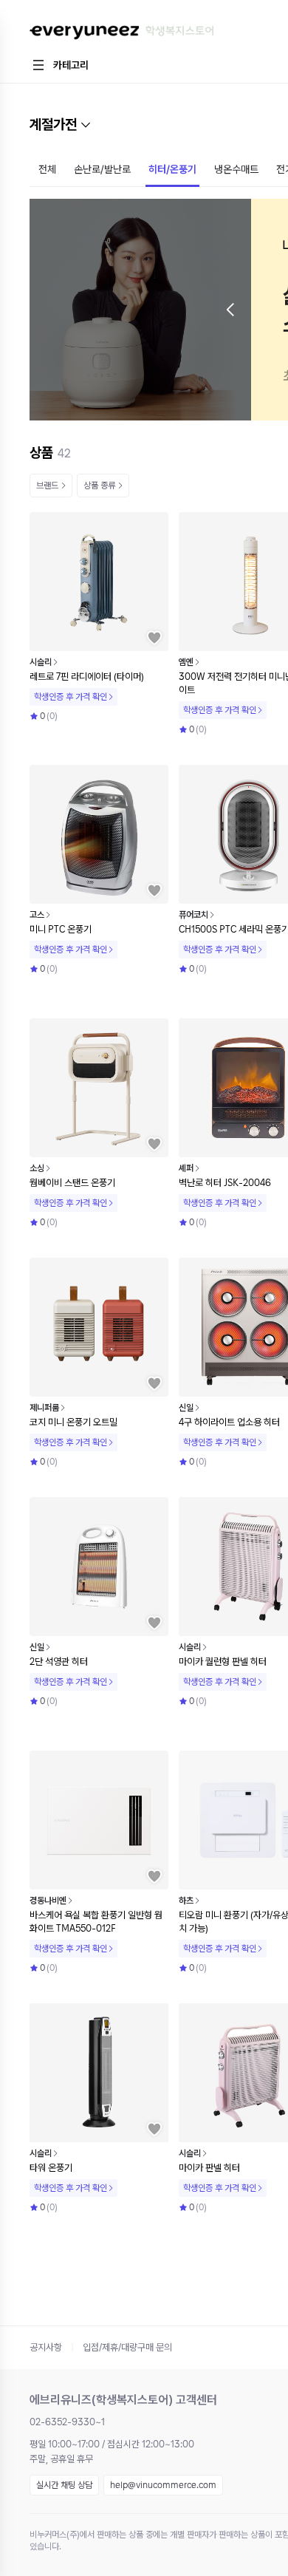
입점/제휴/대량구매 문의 (127, 2347)
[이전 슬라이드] (230, 310)
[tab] (47, 171)
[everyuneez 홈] (121, 33)
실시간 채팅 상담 (64, 2485)
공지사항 (46, 2347)
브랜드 (47, 485)
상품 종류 (99, 485)
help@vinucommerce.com (163, 2485)
